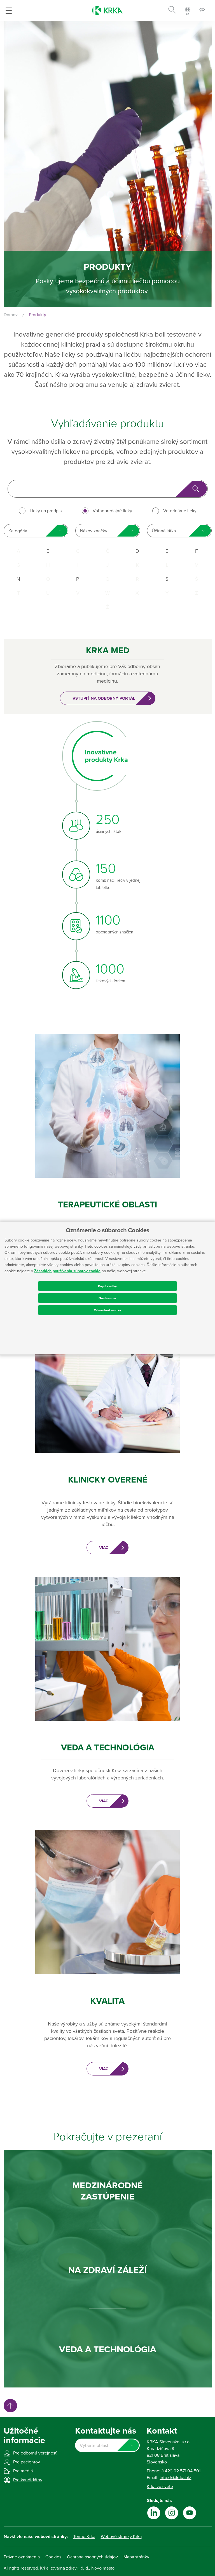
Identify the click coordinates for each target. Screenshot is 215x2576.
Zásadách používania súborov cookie (67, 1271)
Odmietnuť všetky (107, 1310)
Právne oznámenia (22, 2557)
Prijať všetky (107, 1286)
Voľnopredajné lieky (112, 511)
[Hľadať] (172, 11)
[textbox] (107, 2446)
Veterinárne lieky (180, 511)
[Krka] (107, 10)
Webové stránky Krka (121, 2537)
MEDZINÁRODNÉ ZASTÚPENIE (107, 2191)
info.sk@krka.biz (175, 2478)
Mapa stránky (136, 2557)
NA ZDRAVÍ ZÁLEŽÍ (107, 2270)
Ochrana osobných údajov (92, 2557)
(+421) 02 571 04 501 (181, 2471)
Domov (11, 315)
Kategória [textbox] (18, 531)
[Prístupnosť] (202, 10)
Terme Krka (84, 2537)
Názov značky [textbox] (94, 531)
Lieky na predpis (46, 511)
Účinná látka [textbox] (164, 531)
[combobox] (36, 531)
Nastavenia (107, 1298)
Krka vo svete (160, 2487)
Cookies (53, 2557)
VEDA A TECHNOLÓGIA (108, 2349)
